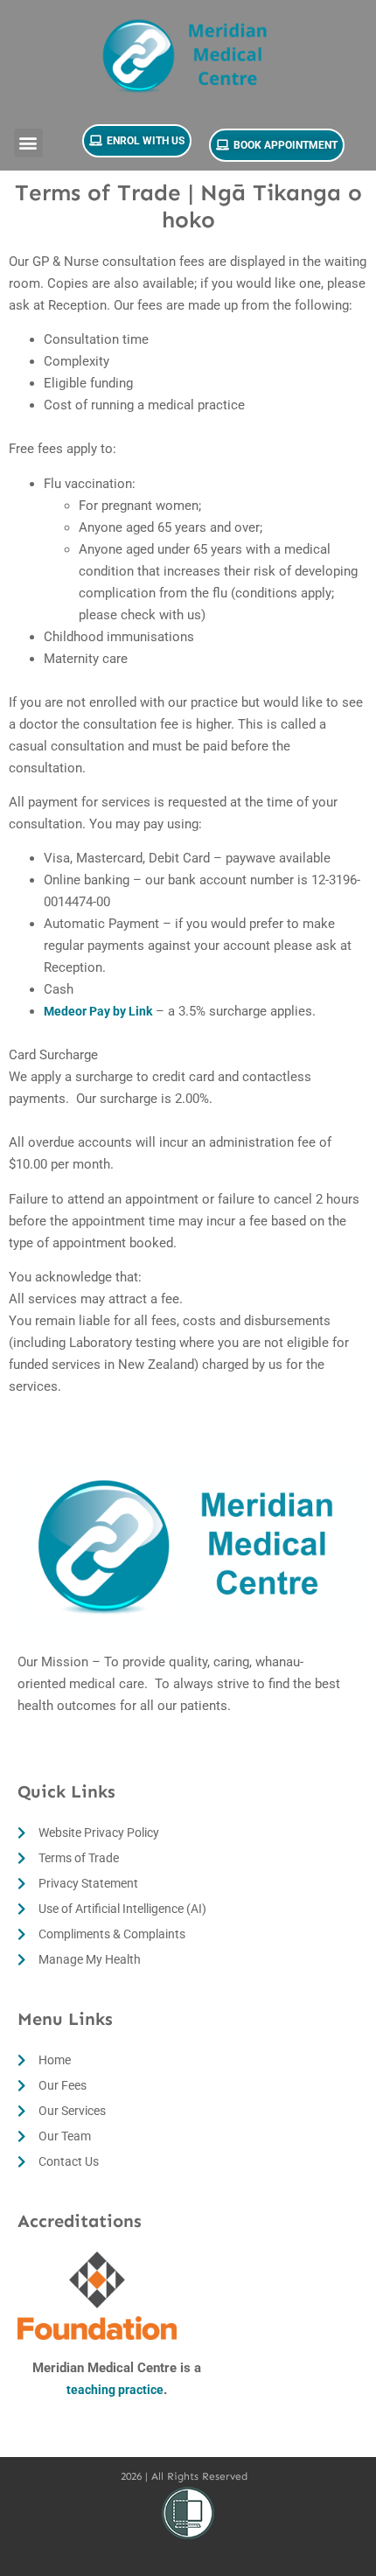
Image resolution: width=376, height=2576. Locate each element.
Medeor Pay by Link (98, 1011)
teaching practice (115, 2390)
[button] (28, 143)
